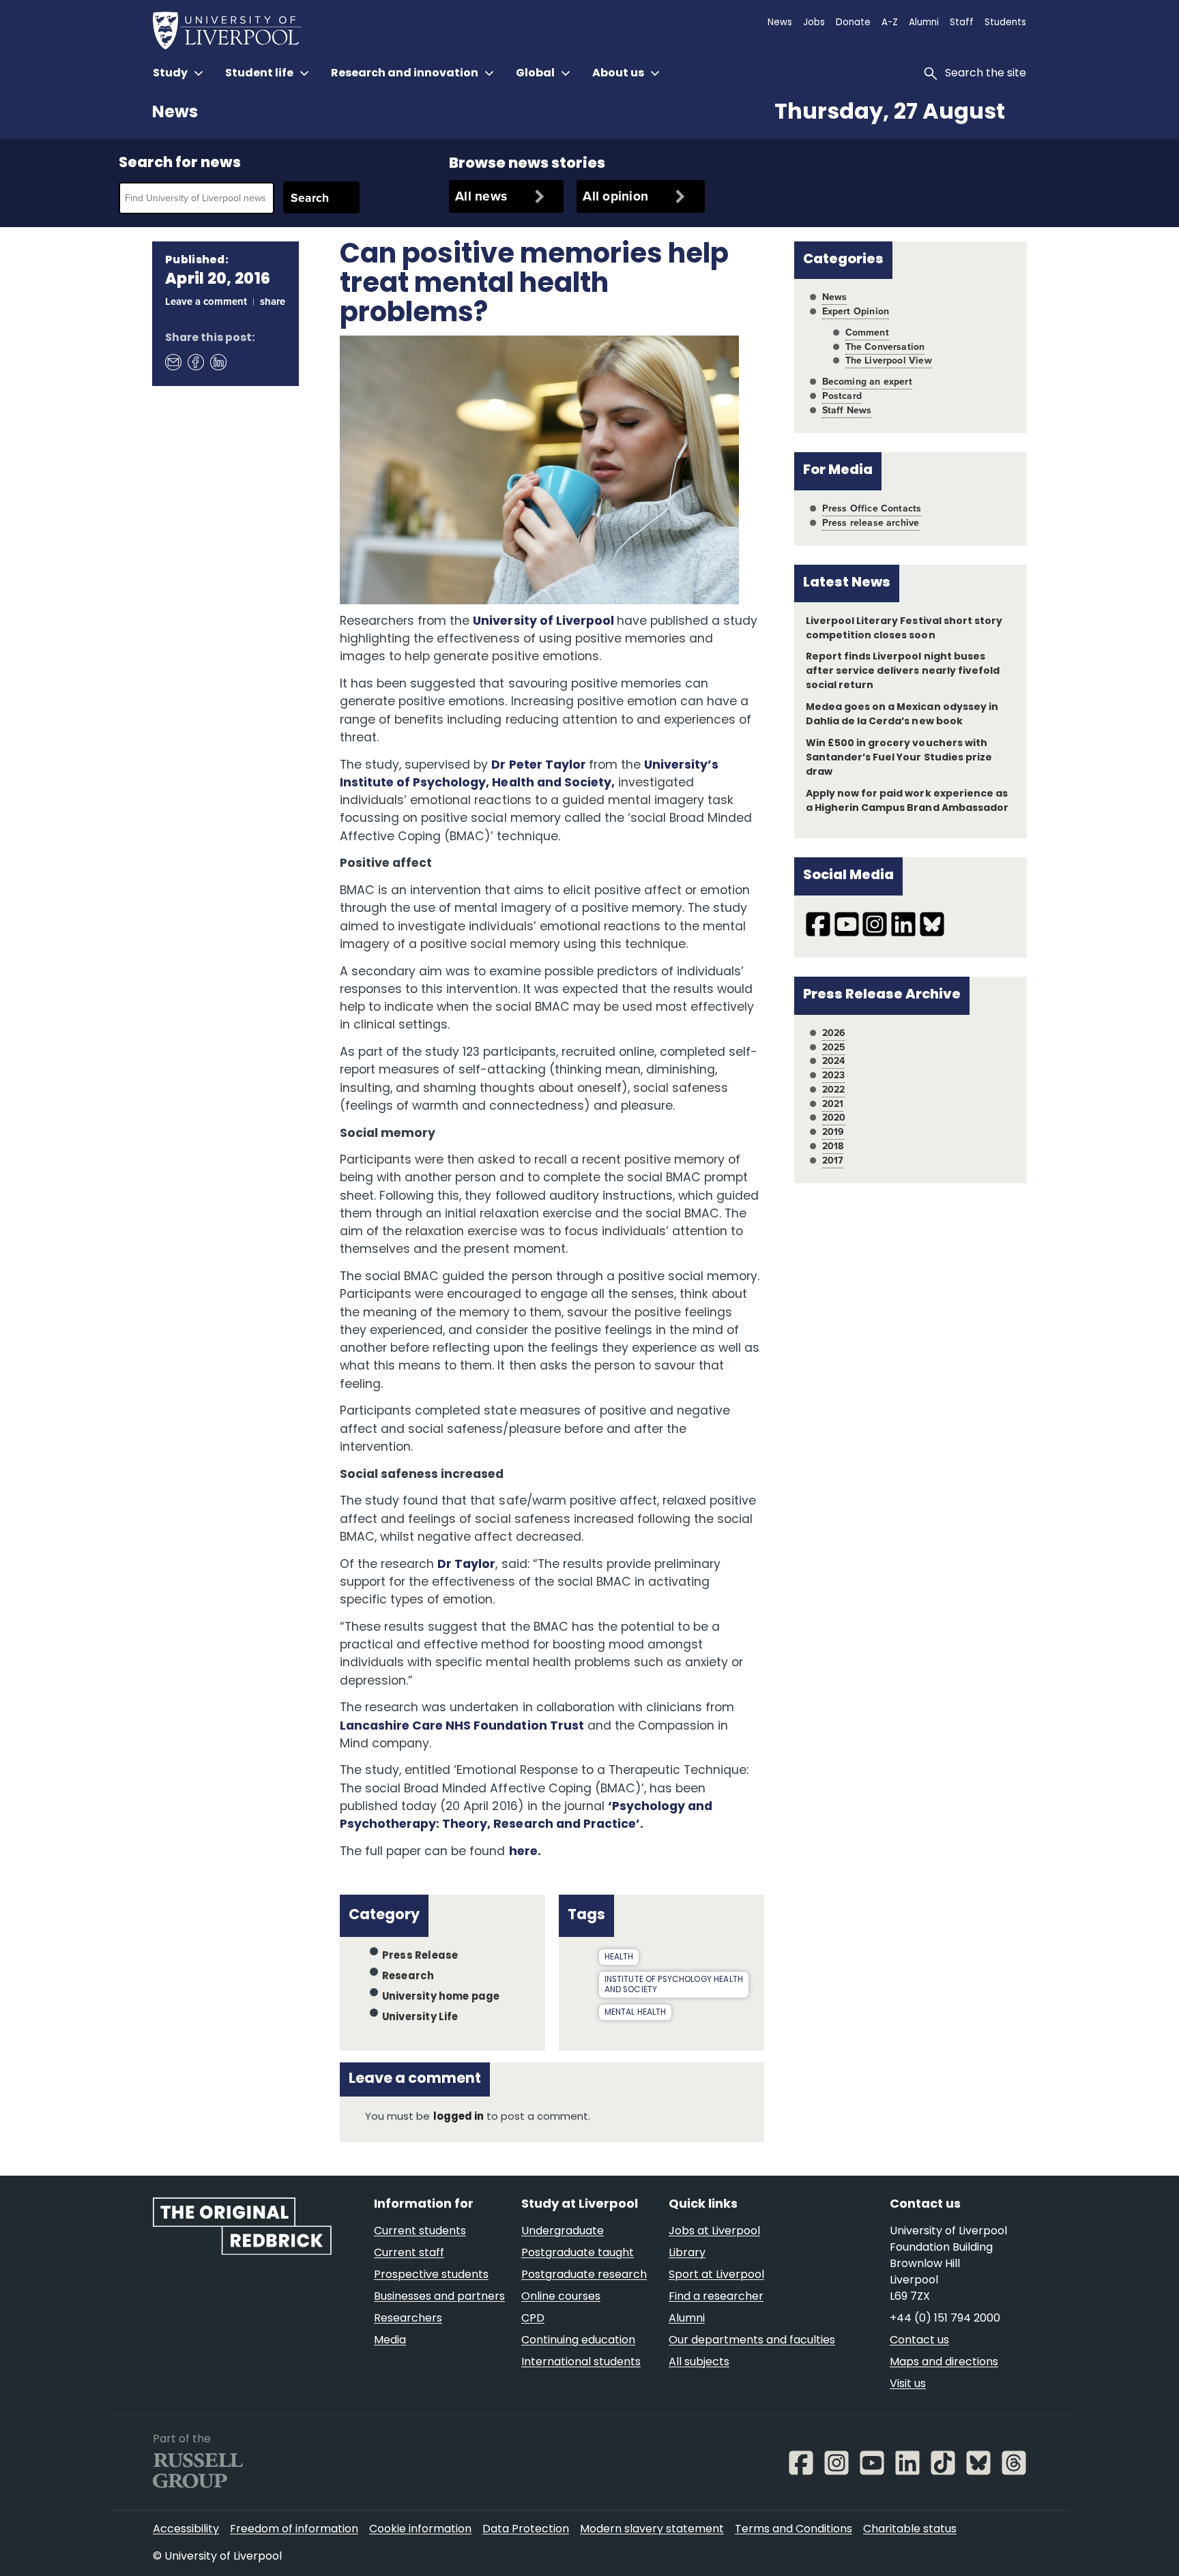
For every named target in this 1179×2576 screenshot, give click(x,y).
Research (408, 1977)
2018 (833, 1146)
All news (481, 196)
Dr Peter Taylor (540, 766)
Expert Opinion (856, 311)
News (175, 113)
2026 (834, 1033)
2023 (834, 1075)
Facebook (195, 361)
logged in (458, 2117)
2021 (833, 1104)
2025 (834, 1047)
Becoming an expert (867, 382)
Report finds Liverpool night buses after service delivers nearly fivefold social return (903, 671)
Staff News (847, 410)
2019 (833, 1132)
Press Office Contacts (872, 508)
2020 (834, 1117)
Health (619, 1957)
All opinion (615, 196)
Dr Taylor (466, 1565)
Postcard (842, 396)
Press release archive (871, 523)
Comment (867, 332)
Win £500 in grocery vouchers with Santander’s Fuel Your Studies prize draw (899, 758)
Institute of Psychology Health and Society (674, 1985)
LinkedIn (218, 361)
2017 (833, 1160)
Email (173, 361)
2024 (834, 1061)
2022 (834, 1090)
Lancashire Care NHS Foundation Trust (462, 1727)
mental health (636, 2013)
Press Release (420, 1956)
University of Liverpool (545, 622)
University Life (420, 2018)
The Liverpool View (889, 360)
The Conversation (885, 347)
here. (525, 1852)
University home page (441, 1997)
